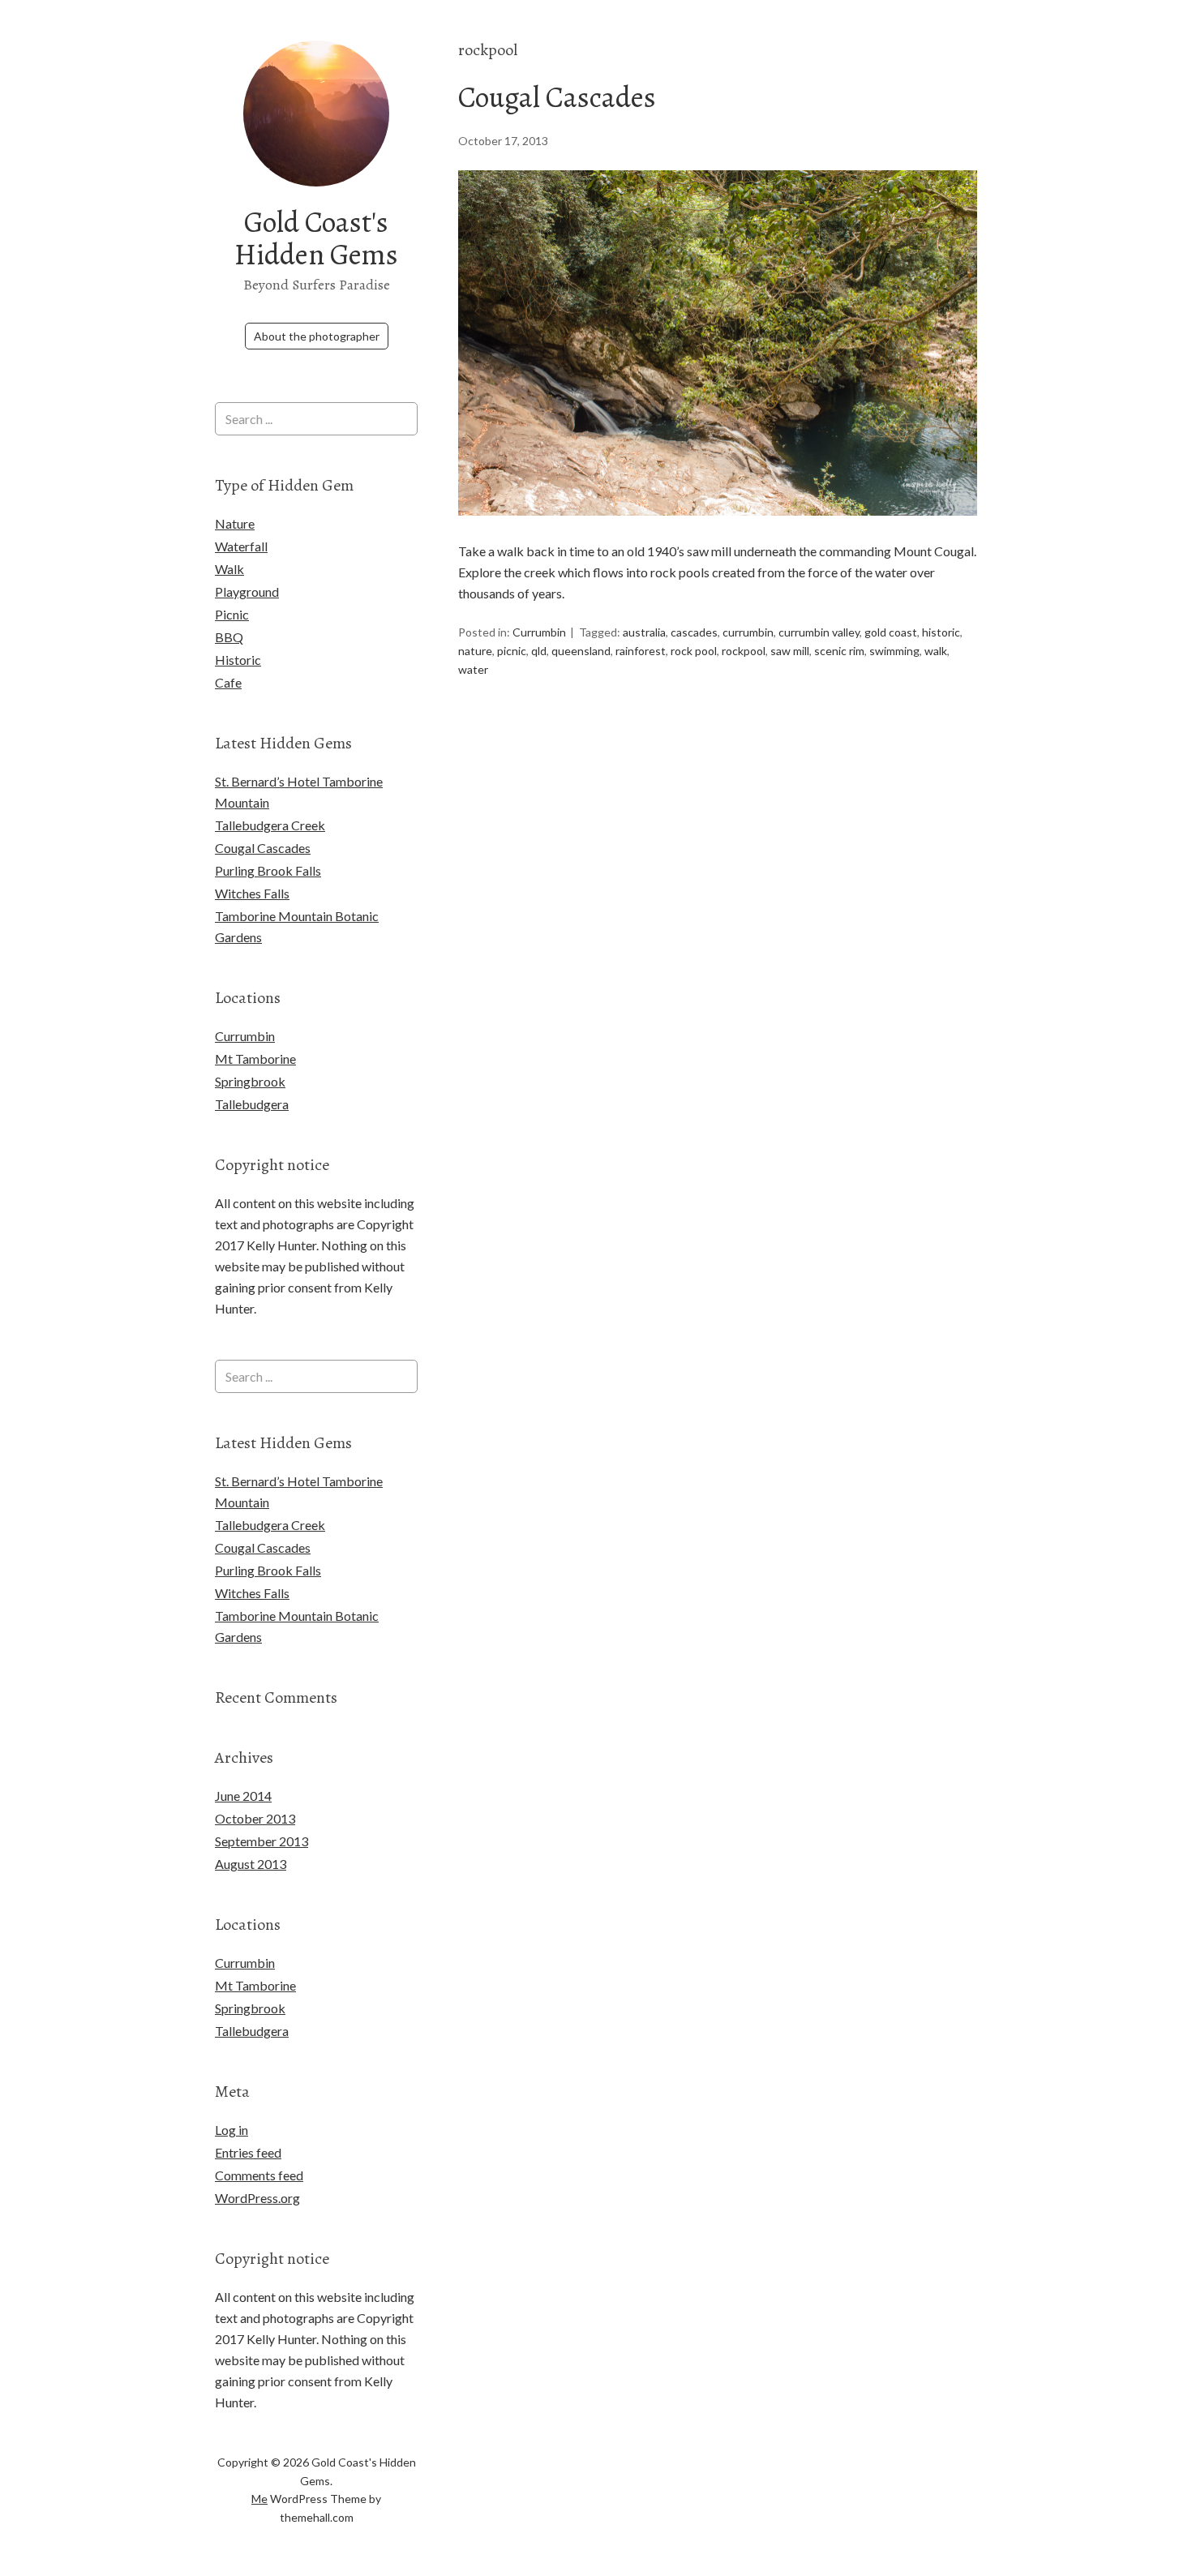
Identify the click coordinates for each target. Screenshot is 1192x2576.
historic (941, 632)
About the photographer (317, 336)
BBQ (229, 637)
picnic (512, 651)
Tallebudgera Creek (270, 825)
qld (539, 651)
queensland (581, 651)
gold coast (891, 632)
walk (936, 651)
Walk (229, 569)
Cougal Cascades (557, 97)
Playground (247, 591)
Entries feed (248, 2152)
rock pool (694, 651)
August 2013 (251, 1864)
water (473, 669)
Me (259, 2499)
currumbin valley (819, 632)
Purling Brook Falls (268, 870)
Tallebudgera (252, 1104)
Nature (235, 523)
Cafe (228, 682)
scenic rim (839, 651)
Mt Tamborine (255, 1059)
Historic (238, 660)
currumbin (748, 632)
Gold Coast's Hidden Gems (316, 238)
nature (475, 651)
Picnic (232, 614)
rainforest (641, 651)
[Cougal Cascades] (718, 530)
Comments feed (259, 2175)
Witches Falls (252, 893)
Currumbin (539, 632)
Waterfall (241, 546)
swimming (894, 651)
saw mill (790, 651)
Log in (232, 2130)
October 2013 (255, 1818)
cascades (694, 632)
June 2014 (243, 1796)
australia (644, 632)
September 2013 (262, 1841)
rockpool (744, 651)
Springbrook (250, 1081)
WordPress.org (257, 2198)
